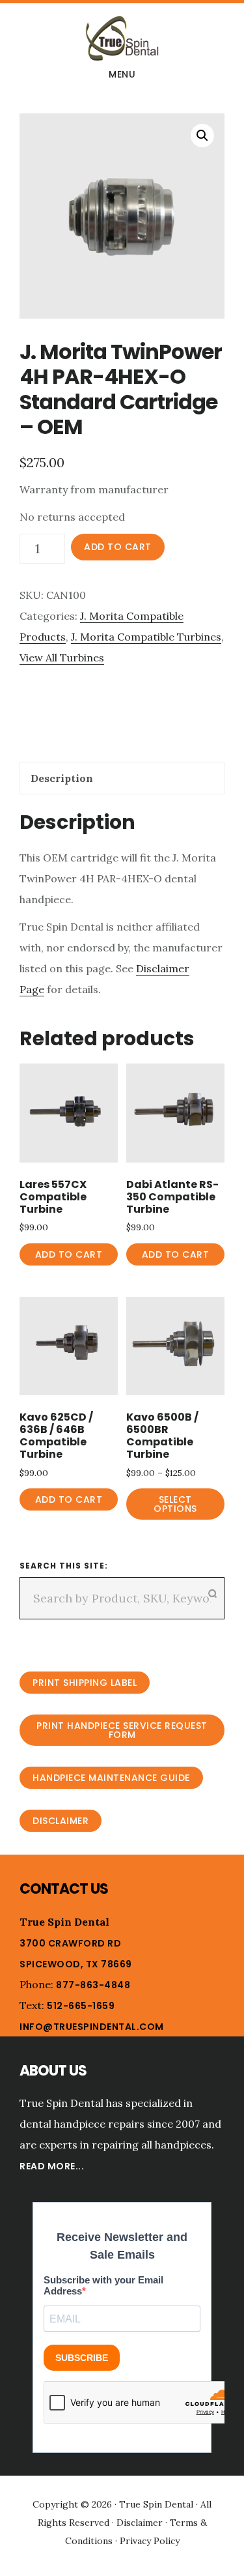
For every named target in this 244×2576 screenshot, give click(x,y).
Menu (122, 74)
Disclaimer (61, 1821)
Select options (175, 1504)
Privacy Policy (150, 2541)
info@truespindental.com (92, 2027)
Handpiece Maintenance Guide (111, 1778)
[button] (202, 136)
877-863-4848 (93, 1985)
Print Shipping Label (85, 1683)
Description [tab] (62, 778)
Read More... (52, 2166)
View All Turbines (62, 658)
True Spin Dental (122, 38)
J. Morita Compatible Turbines (146, 637)
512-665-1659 (81, 2006)
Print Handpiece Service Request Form (122, 1730)
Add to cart (118, 547)
